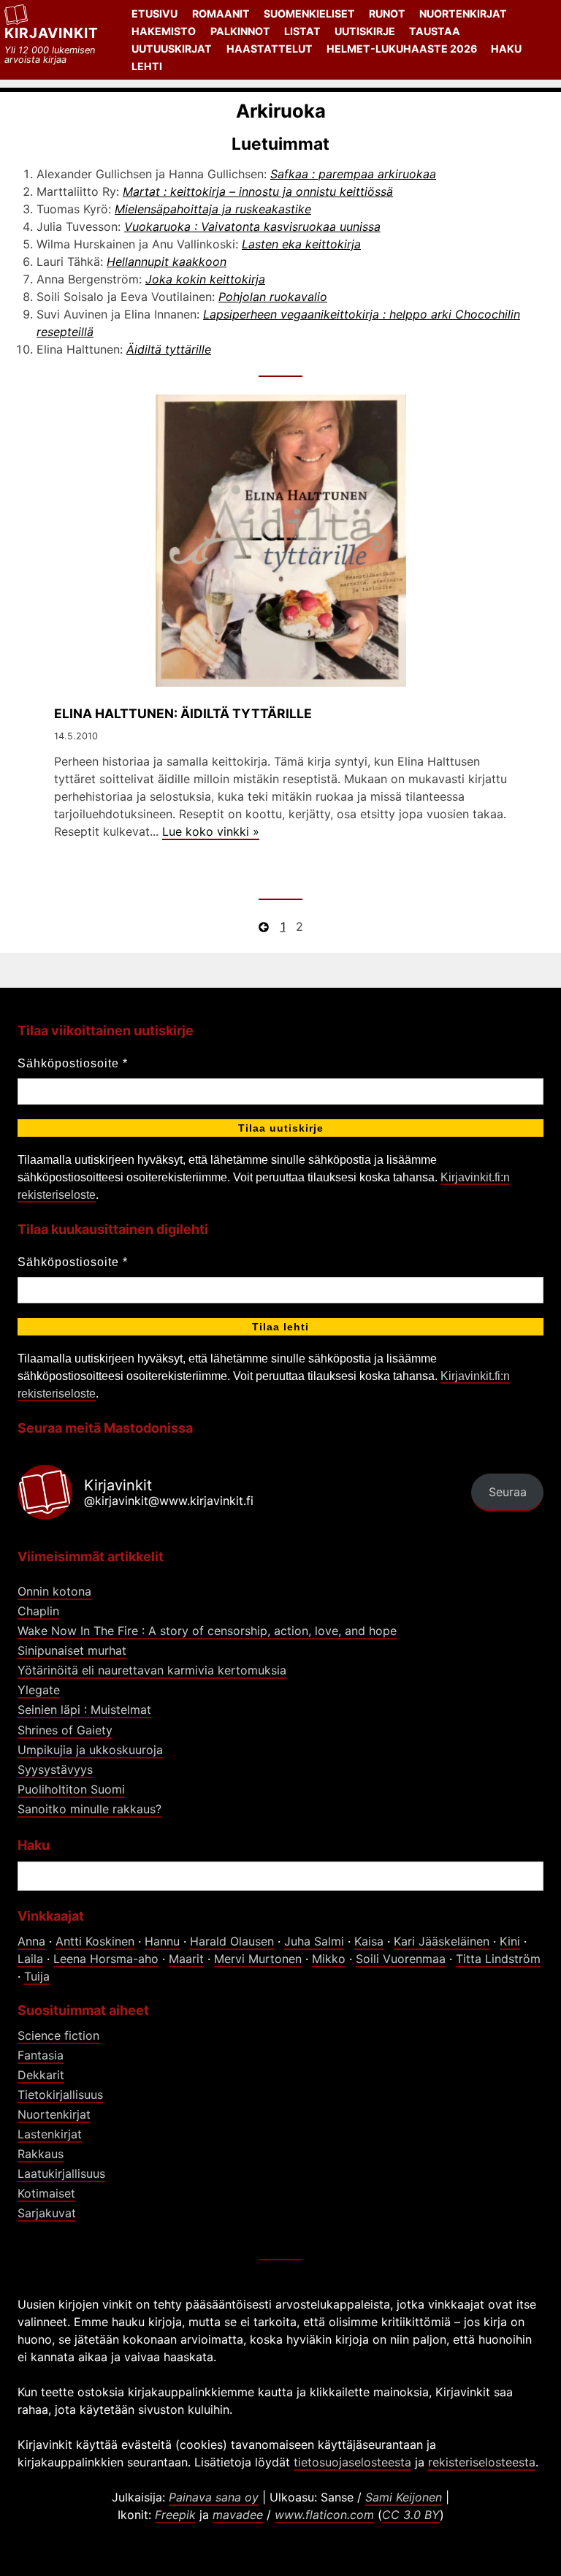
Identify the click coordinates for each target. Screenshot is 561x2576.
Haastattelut (270, 49)
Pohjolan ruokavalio (273, 297)
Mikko (329, 1959)
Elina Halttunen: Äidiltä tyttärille (183, 713)
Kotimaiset (46, 2193)
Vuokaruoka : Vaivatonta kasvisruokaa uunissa (252, 226)
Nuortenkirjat (463, 14)
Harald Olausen (232, 1941)
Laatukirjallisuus (61, 2173)
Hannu (162, 1941)
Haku (506, 49)
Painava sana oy (214, 2497)
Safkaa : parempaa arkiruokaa (353, 174)
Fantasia (41, 2055)
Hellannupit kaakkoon (167, 262)
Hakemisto (164, 31)
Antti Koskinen (95, 1941)
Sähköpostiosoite (73, 1063)
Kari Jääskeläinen (442, 1941)
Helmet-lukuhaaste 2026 (402, 49)
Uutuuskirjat (172, 49)
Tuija (37, 1976)
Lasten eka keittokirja (301, 244)
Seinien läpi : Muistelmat (84, 1710)
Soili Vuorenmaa (401, 1959)
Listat (302, 31)
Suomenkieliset (309, 14)
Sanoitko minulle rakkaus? (89, 1809)
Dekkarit (41, 2075)
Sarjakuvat (47, 2213)
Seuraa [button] (508, 1492)
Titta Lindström (498, 1959)
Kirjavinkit (51, 33)
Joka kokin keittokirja (205, 279)
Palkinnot (240, 31)
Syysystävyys (55, 1769)
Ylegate (39, 1690)
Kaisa (369, 1941)
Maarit (186, 1959)
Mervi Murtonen (258, 1959)
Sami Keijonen (404, 2497)
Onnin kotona (54, 1591)
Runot (387, 14)
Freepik (175, 2515)
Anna (31, 1941)
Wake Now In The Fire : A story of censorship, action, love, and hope (207, 1631)
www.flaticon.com (324, 2515)
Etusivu (154, 14)
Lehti (147, 66)
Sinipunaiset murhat (72, 1650)
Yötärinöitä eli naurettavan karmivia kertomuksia (152, 1670)
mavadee (238, 2515)
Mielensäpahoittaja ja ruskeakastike (213, 209)
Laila (30, 1959)
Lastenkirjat (50, 2134)
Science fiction (58, 2035)
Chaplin (38, 1611)
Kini (510, 1941)
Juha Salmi (314, 1941)
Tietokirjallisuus (60, 2095)
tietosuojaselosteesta (352, 2462)
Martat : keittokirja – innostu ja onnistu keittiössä (258, 191)
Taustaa (435, 31)
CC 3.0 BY (411, 2515)
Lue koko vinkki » (211, 831)
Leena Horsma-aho (106, 1959)
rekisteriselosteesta (482, 2462)
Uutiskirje (365, 31)
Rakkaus (41, 2154)
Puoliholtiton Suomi (71, 1789)
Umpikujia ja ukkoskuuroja (90, 1750)
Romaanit (221, 14)
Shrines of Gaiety (65, 1730)
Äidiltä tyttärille (169, 349)
